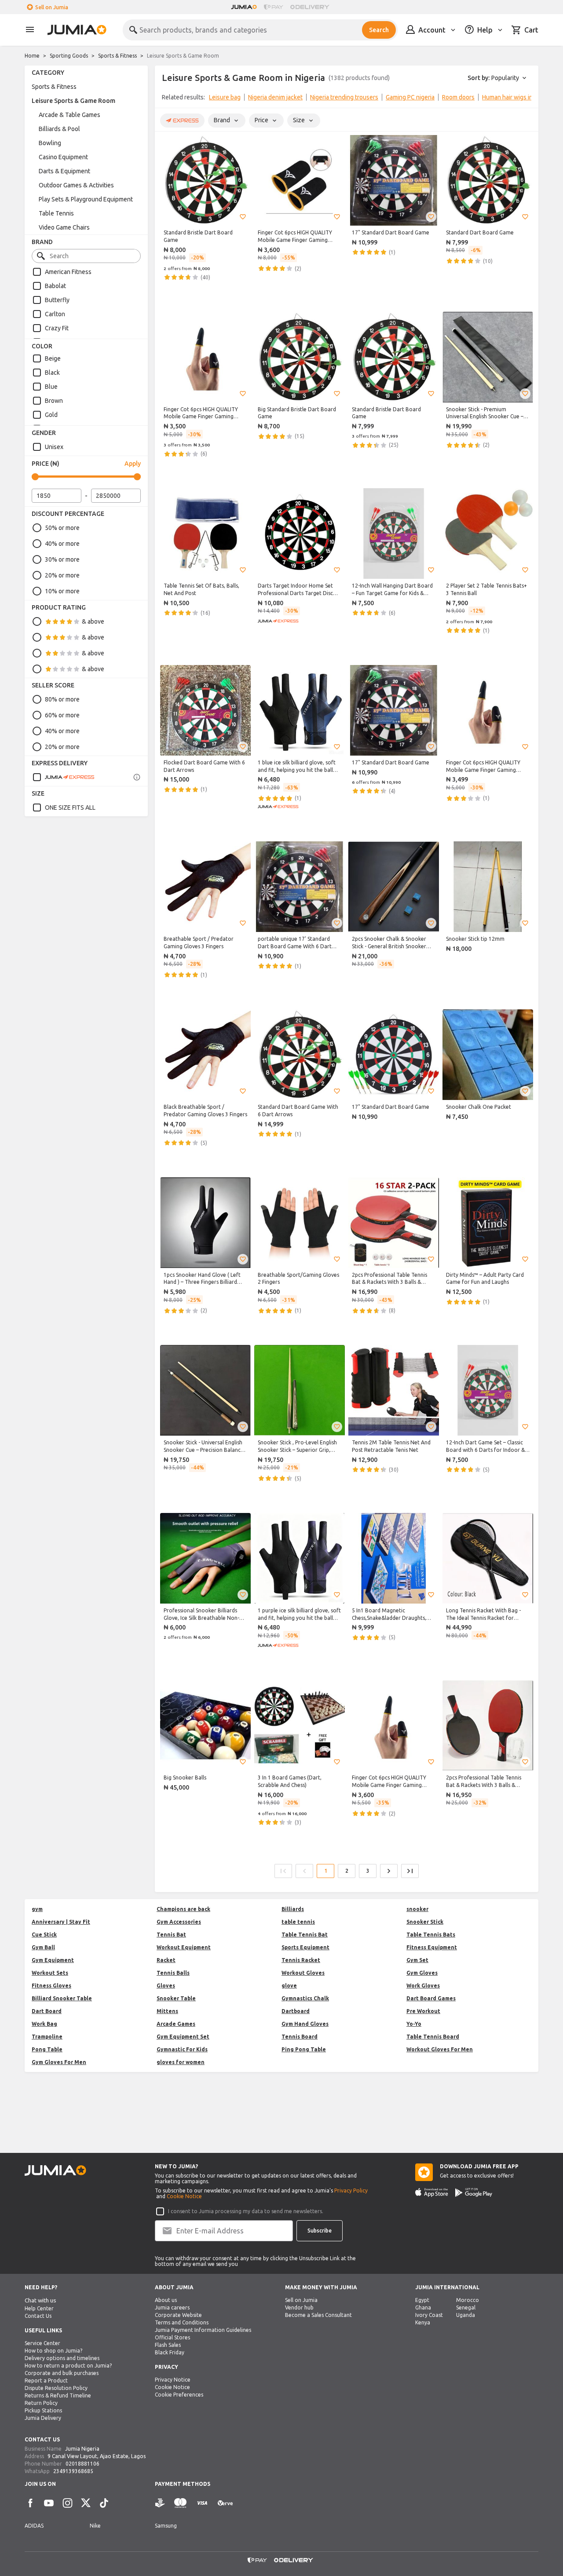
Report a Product (46, 2381)
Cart (531, 30)
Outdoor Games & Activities (76, 185)
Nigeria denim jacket (275, 97)
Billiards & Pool (59, 129)
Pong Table (47, 2049)
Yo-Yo (414, 2024)
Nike (95, 2526)
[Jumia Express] (63, 777)
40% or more (62, 544)
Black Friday (170, 2352)
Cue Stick (44, 1935)
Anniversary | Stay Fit (61, 1922)
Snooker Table (176, 1998)
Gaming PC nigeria (410, 97)
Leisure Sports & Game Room (73, 101)
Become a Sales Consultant (318, 2315)
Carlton (55, 314)
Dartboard (296, 2011)
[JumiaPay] (274, 7)
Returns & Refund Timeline (58, 2395)
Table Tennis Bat (305, 1935)
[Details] (137, 777)
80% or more (62, 699)
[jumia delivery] (311, 7)
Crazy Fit (57, 328)
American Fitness (68, 272)
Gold (51, 415)
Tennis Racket (301, 1960)
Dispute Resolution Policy (56, 2388)
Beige (53, 358)
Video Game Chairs (64, 227)
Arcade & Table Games (69, 115)
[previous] (167, 99)
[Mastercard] (180, 2503)
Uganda (466, 2315)
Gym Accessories (179, 1922)
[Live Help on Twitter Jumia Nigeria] (86, 2503)
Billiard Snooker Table (62, 1998)
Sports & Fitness (117, 56)
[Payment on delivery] (160, 2503)
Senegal (466, 2307)
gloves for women (181, 2062)
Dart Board (47, 2011)
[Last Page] (410, 1871)
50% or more (62, 528)
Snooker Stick (425, 1922)
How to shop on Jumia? (53, 2351)
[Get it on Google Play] (474, 2192)
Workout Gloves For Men (440, 2049)
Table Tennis (56, 213)
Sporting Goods (69, 56)
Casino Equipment (63, 157)
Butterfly (57, 300)
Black (52, 373)
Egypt (422, 2300)
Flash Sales (168, 2345)
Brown (54, 401)
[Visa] (202, 2503)
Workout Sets (50, 1973)
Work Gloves (423, 1986)
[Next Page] (389, 1871)
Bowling (50, 143)
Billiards (293, 1909)
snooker (417, 1909)
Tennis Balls (173, 1973)
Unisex (54, 447)
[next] (526, 99)
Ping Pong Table (304, 2049)
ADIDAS (34, 2526)
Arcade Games (176, 2024)
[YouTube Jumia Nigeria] (49, 2503)
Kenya (423, 2322)
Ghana (423, 2307)
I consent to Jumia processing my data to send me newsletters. (246, 2211)
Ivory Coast (429, 2315)
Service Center (42, 2343)
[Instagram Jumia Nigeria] (67, 2503)
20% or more (62, 575)
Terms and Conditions (182, 2322)
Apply (133, 464)
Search (379, 30)
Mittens (167, 2011)
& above (93, 621)
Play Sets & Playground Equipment (86, 199)
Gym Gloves (422, 1973)
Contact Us (38, 2316)
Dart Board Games (431, 1998)
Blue (51, 387)
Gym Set (417, 1960)
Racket (166, 1960)
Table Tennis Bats (431, 1935)
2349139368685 (73, 2471)
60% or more (62, 715)
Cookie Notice (184, 2196)
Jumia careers (172, 2307)
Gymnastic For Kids (182, 2049)
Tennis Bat (171, 1935)
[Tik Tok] (104, 2503)
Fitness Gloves (51, 1986)
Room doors (458, 97)
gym (37, 1909)
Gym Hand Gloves (305, 2024)
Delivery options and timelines (62, 2358)
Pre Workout (423, 2011)
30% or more (62, 559)
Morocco (468, 2300)
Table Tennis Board (433, 2037)
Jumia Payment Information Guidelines (203, 2330)
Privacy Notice (173, 2380)
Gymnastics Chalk (305, 1998)
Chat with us (40, 2300)
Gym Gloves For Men (59, 2062)
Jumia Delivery (43, 2418)
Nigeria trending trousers (344, 97)
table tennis (298, 1922)
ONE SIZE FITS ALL (70, 808)
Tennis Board (300, 2037)
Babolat (55, 286)
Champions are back (183, 1909)
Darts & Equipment (64, 171)
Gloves (166, 1986)
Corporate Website (178, 2315)
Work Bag (44, 2024)
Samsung (166, 2526)
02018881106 (82, 2464)
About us (166, 2300)
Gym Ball (43, 1947)
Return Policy (41, 2403)
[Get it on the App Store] (432, 2192)
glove (289, 1986)
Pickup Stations (43, 2410)
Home (32, 56)
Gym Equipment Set (183, 2037)
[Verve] (225, 2503)
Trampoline (47, 2037)
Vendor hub (299, 2307)
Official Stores (172, 2337)
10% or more (62, 591)
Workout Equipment (184, 1947)
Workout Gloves (303, 1973)
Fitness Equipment (432, 1947)
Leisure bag (225, 97)
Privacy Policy (351, 2191)
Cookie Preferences (179, 2395)
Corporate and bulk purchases (62, 2373)
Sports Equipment (305, 1947)
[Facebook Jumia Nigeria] (30, 2503)
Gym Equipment (53, 1960)
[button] (243, 217)
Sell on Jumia (52, 7)
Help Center (39, 2308)
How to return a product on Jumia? (68, 2366)
